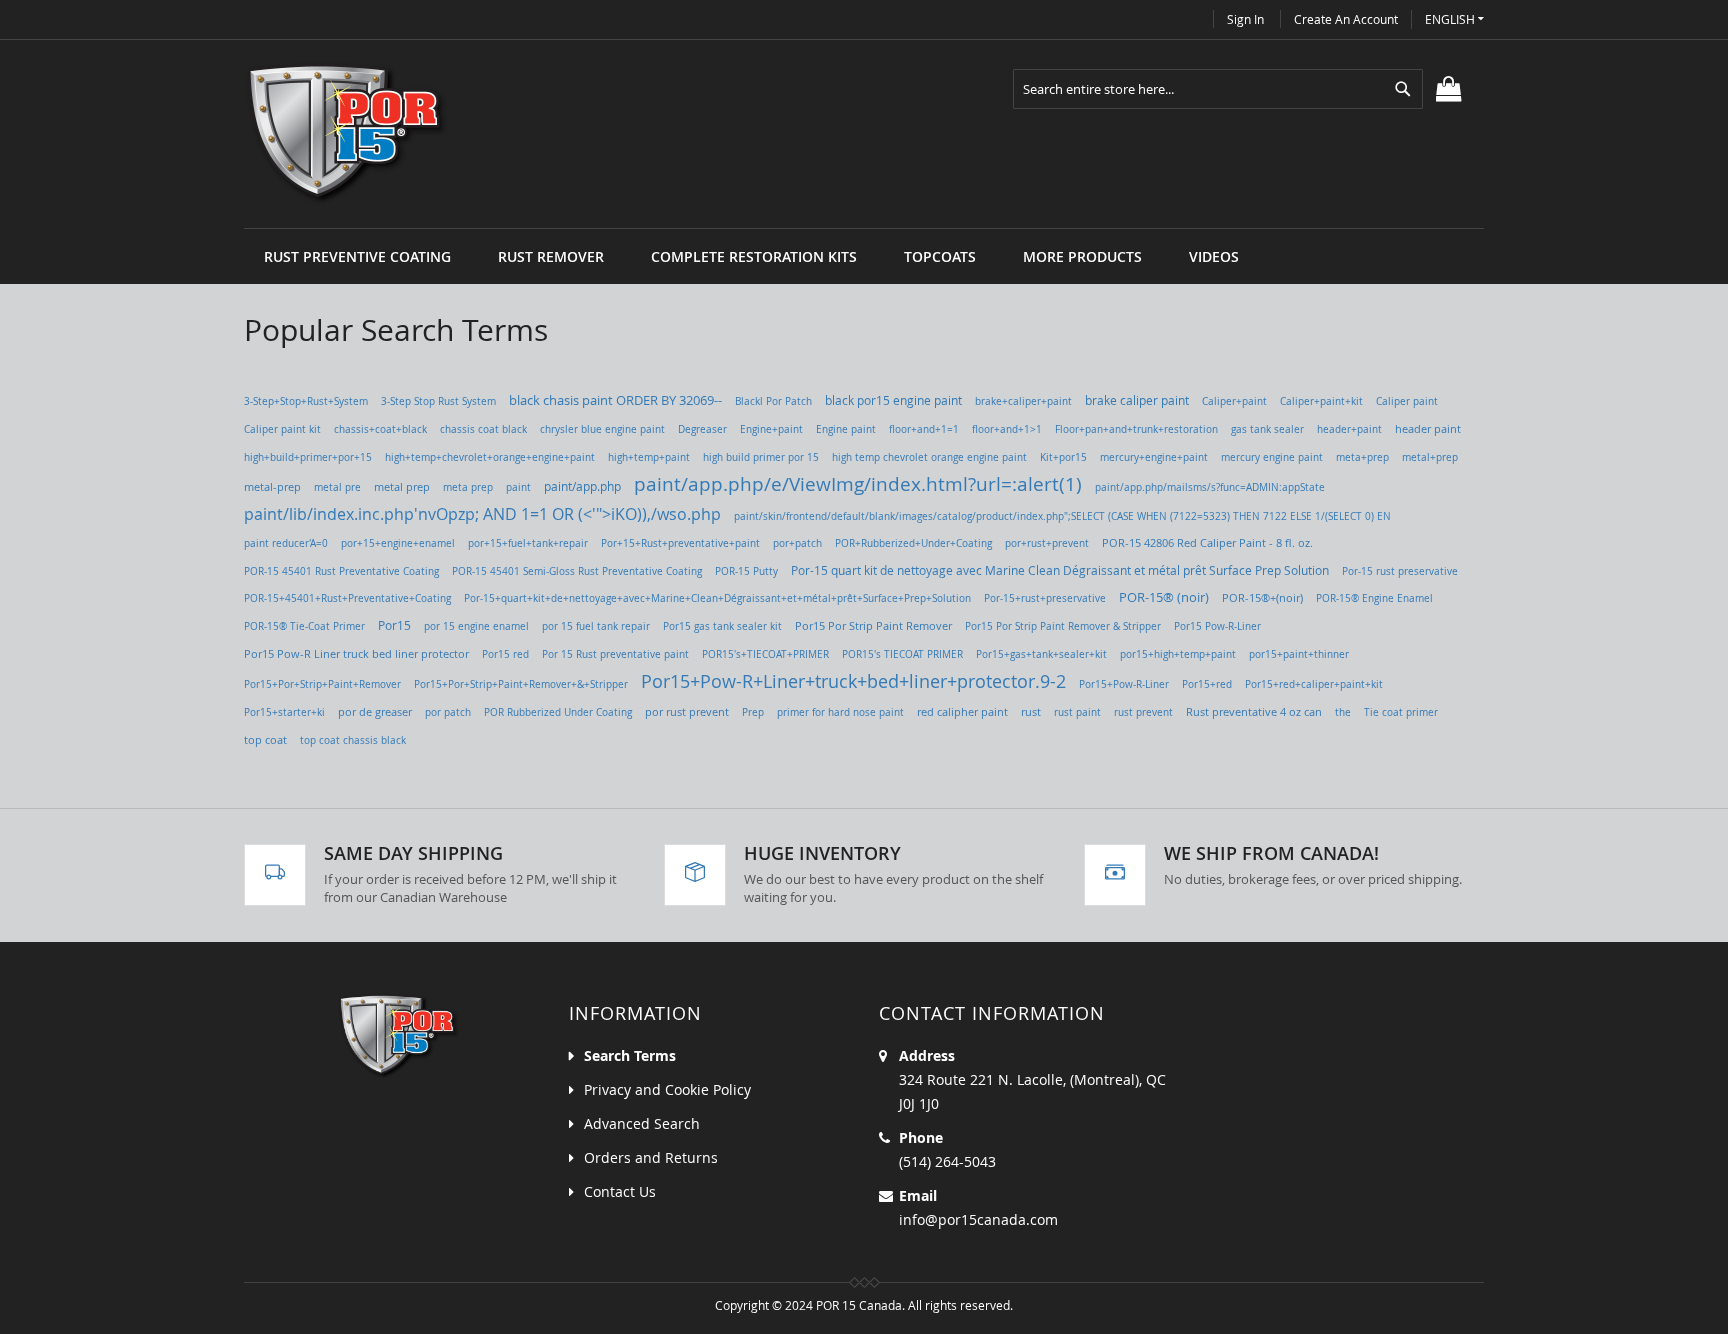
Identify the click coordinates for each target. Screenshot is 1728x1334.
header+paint (1349, 429)
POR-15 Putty (746, 571)
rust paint (1077, 712)
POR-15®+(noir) (1262, 598)
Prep (753, 712)
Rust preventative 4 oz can (1254, 712)
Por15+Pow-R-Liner (1124, 684)
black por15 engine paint (893, 400)
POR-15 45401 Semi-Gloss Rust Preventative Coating (577, 571)
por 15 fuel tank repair (596, 626)
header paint (1428, 429)
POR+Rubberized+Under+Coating (913, 543)
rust (1031, 712)
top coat (265, 740)
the (1343, 712)
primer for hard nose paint (840, 712)
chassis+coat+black (380, 429)
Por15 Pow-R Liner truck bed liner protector (356, 653)
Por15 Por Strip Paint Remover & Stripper (1063, 626)
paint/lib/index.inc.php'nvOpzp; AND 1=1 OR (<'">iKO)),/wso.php (482, 514)
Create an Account (1346, 19)
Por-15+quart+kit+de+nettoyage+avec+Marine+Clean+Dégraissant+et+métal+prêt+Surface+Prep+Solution (717, 598)
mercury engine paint (1272, 457)
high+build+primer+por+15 (308, 457)
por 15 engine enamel (476, 626)
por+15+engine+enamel (398, 543)
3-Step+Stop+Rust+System (306, 401)
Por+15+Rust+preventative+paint (680, 543)
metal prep (402, 487)
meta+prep (1362, 457)
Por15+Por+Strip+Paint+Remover (322, 684)
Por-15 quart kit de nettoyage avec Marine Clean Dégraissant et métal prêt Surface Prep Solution (1060, 570)
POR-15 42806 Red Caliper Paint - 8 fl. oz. (1207, 542)
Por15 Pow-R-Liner (1217, 626)
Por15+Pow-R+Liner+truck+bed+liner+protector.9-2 (853, 681)
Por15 (394, 625)
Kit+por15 (1063, 457)
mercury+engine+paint (1154, 457)
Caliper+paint (1234, 401)
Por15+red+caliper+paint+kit (1314, 684)
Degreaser (702, 429)
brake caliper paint (1137, 400)
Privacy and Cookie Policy (667, 1089)
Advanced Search (642, 1123)
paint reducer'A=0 (286, 543)
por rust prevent (687, 712)
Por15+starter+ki (284, 712)
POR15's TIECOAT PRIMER (902, 654)
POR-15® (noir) (1164, 597)
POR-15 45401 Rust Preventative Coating (341, 571)
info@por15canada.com (978, 1219)
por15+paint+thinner (1299, 654)
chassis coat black (483, 429)
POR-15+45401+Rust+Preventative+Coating (347, 598)
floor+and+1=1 (924, 429)
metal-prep (272, 486)
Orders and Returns (651, 1157)
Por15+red (1207, 684)
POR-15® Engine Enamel (1374, 598)
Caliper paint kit (282, 429)
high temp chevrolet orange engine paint (929, 457)
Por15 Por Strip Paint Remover (873, 625)
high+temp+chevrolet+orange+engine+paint (490, 457)
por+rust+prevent (1047, 543)
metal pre (337, 487)
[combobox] (1218, 89)
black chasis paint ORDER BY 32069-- (615, 400)
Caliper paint (1407, 401)
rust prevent (1143, 712)
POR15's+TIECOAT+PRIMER (765, 654)
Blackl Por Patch (773, 401)
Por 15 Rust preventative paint (615, 654)
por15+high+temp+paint (1178, 654)
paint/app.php (582, 486)
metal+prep (1430, 457)
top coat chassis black (353, 740)
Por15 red (505, 654)
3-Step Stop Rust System (438, 401)
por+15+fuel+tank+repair (528, 543)
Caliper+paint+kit (1321, 401)
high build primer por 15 (761, 457)
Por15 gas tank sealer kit (722, 626)
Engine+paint (771, 429)
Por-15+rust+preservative (1045, 598)
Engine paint (846, 429)
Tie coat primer (1401, 712)
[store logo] (347, 134)
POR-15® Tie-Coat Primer (304, 626)
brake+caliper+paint (1023, 401)
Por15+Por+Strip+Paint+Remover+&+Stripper (521, 684)
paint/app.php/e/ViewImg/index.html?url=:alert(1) (858, 483)
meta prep (468, 487)
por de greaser (375, 712)
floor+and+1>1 (1007, 429)
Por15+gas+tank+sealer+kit (1041, 654)
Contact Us (620, 1191)
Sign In (1245, 19)
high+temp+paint (649, 457)
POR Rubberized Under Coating (558, 712)
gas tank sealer (1267, 429)
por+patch (797, 543)
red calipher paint (962, 712)
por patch (448, 712)
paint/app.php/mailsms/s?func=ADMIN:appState (1210, 487)
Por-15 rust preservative (1400, 571)
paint (518, 487)
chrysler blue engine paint (602, 429)
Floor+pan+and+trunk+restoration (1136, 429)
